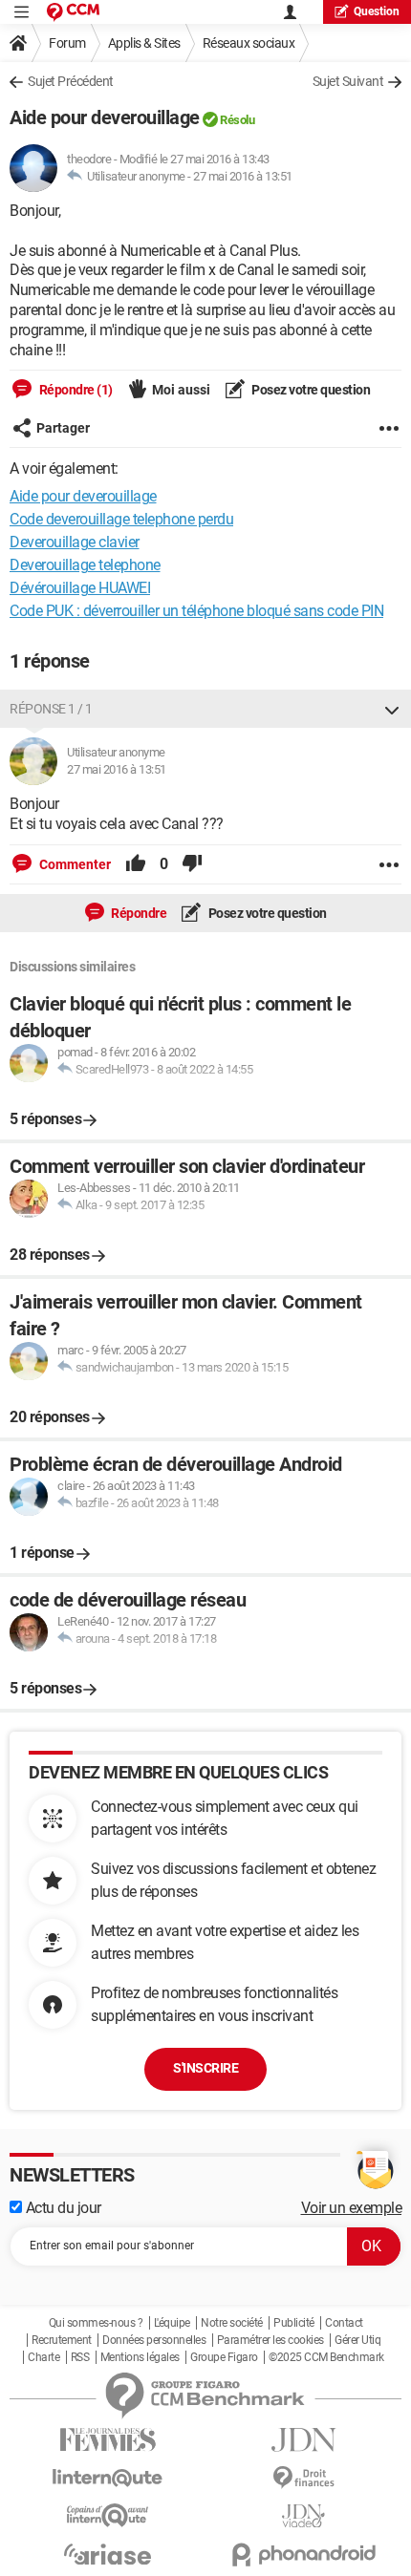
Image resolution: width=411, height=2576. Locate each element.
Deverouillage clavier (75, 542)
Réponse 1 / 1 (51, 709)
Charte (43, 2357)
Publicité (294, 2323)
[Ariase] (108, 2554)
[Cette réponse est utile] (136, 864)
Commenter (74, 864)
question (377, 11)
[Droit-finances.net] (303, 2478)
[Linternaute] (108, 2478)
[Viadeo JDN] (303, 2516)
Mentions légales (140, 2357)
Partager (63, 428)
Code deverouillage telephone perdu (121, 519)
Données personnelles (154, 2340)
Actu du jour (62, 2208)
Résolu (237, 120)
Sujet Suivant (348, 81)
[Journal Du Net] (303, 2440)
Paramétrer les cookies (270, 2340)
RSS (80, 2357)
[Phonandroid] (303, 2555)
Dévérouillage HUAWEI (80, 588)
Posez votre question (310, 390)
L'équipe (172, 2323)
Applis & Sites (144, 43)
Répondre (138, 913)
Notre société (232, 2323)
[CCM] (73, 12)
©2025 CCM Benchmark (326, 2357)
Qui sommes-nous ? (96, 2323)
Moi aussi (181, 390)
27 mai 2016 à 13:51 (243, 176)
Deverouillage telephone (85, 565)
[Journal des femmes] (108, 2440)
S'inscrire (205, 2068)
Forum (67, 43)
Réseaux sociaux (249, 43)
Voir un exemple (352, 2208)
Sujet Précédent (71, 81)
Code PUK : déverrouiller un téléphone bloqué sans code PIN (196, 611)
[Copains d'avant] (108, 2515)
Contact (344, 2323)
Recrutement (62, 2340)
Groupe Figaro (224, 2357)
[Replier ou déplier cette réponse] (392, 709)
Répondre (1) (75, 390)
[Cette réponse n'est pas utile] (192, 864)
